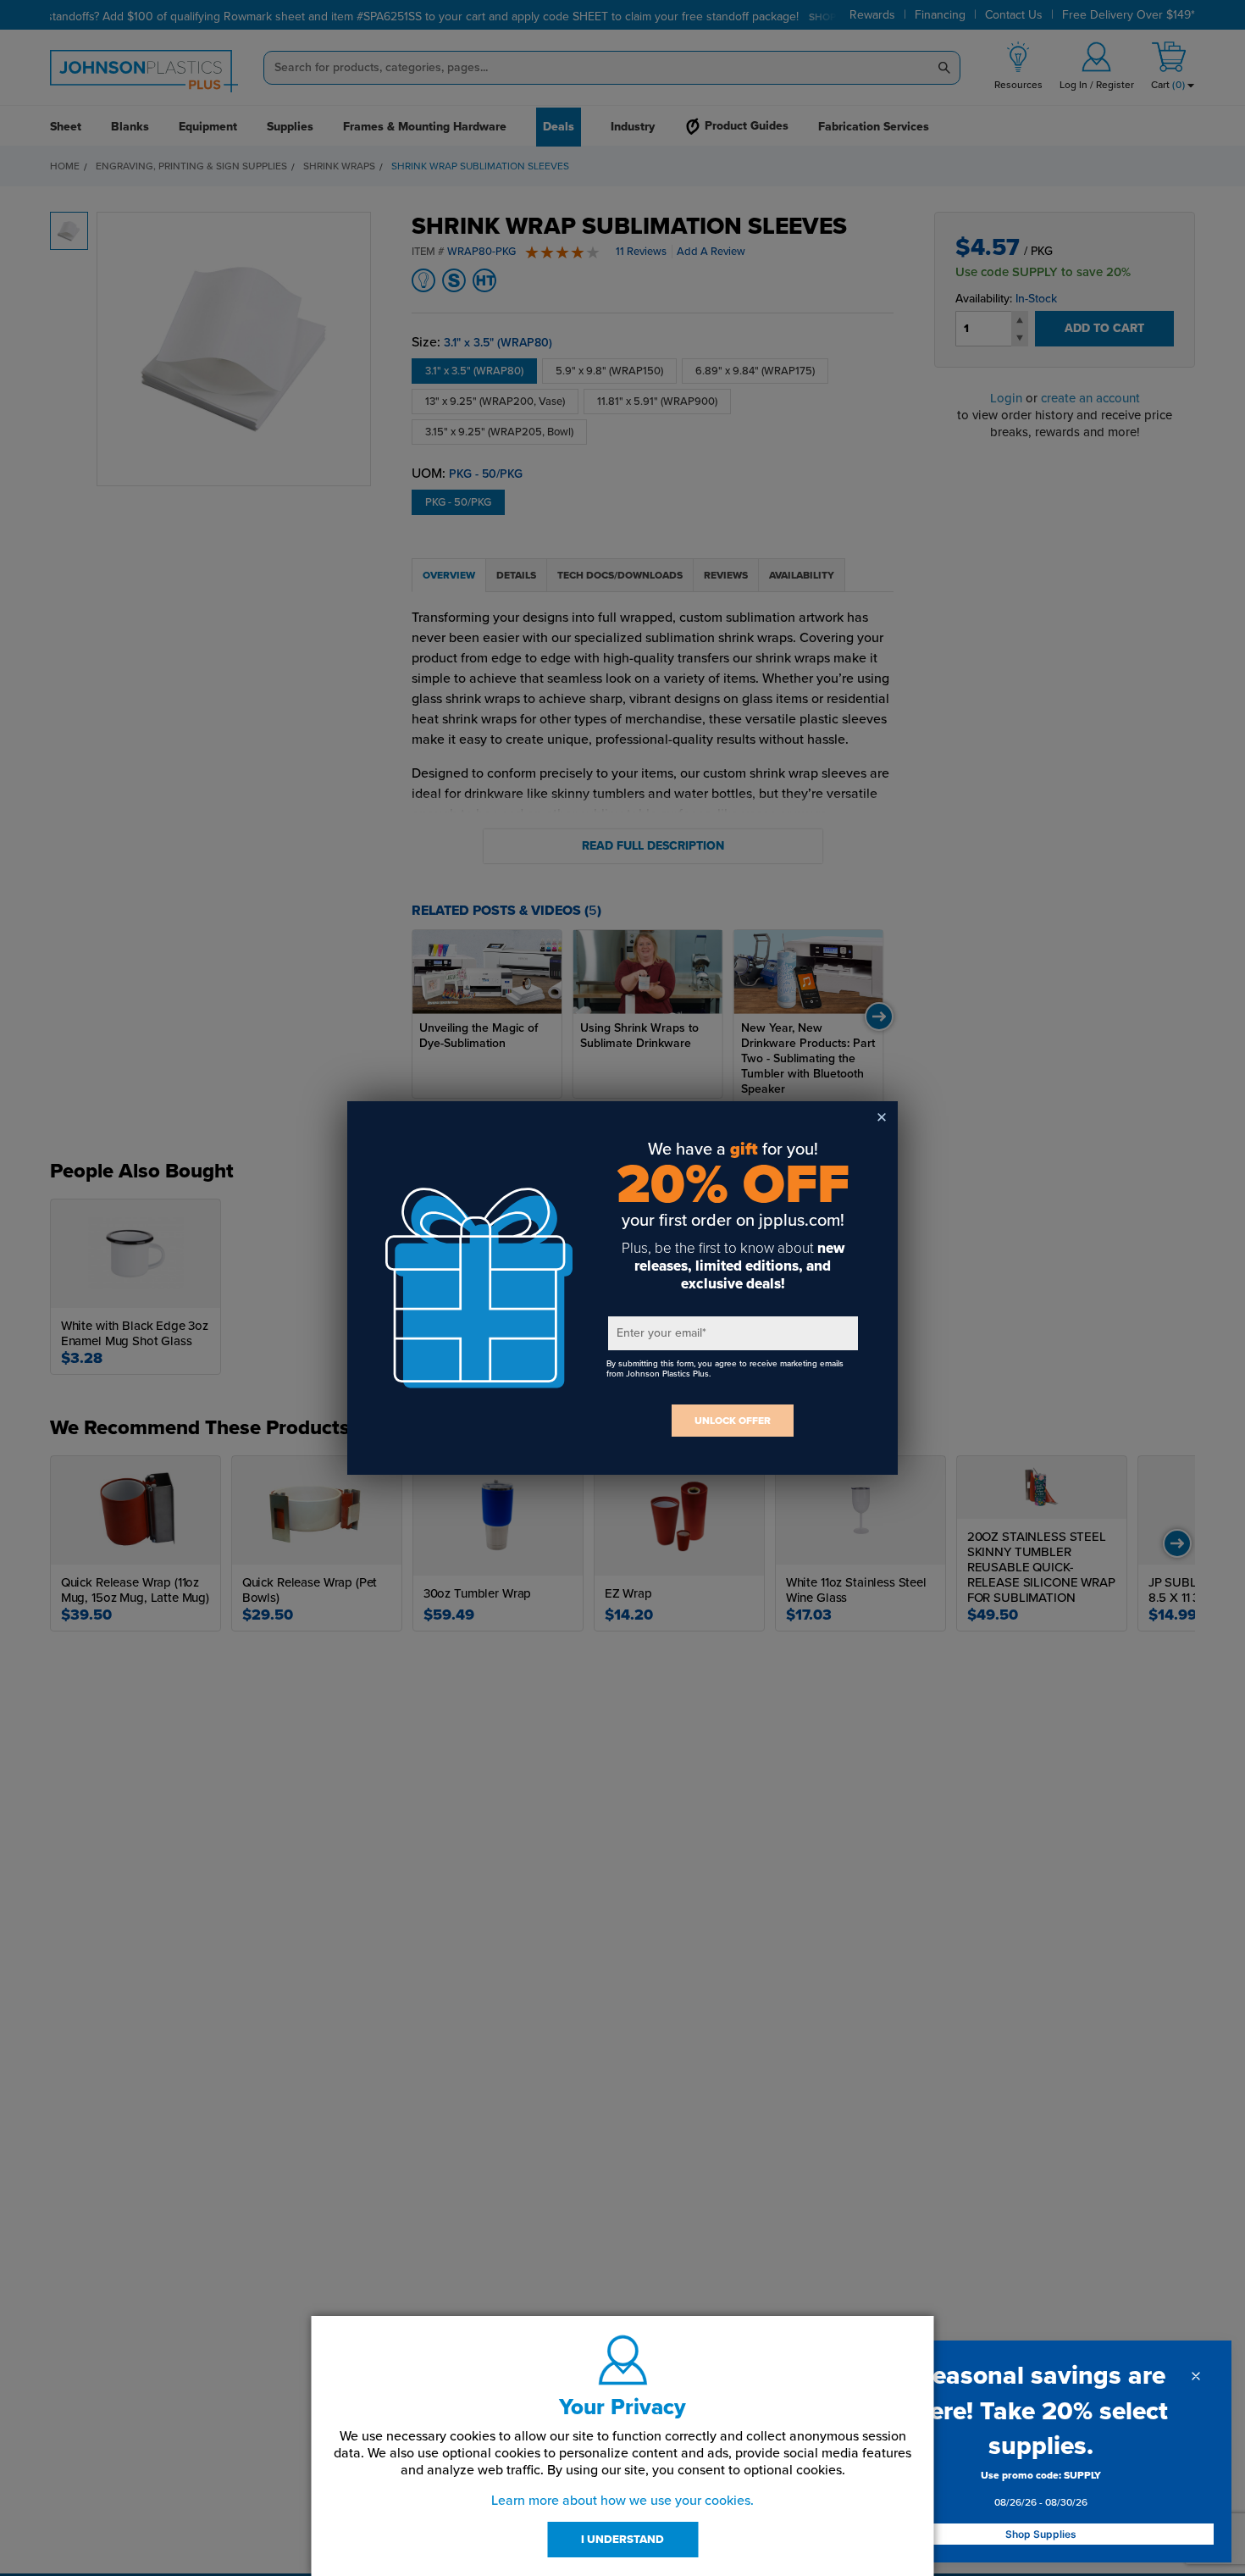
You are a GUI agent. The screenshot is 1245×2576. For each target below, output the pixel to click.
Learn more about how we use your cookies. (622, 2501)
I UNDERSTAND (622, 2540)
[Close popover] (1196, 2376)
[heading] (1041, 2411)
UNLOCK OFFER (733, 1421)
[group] (1041, 2492)
